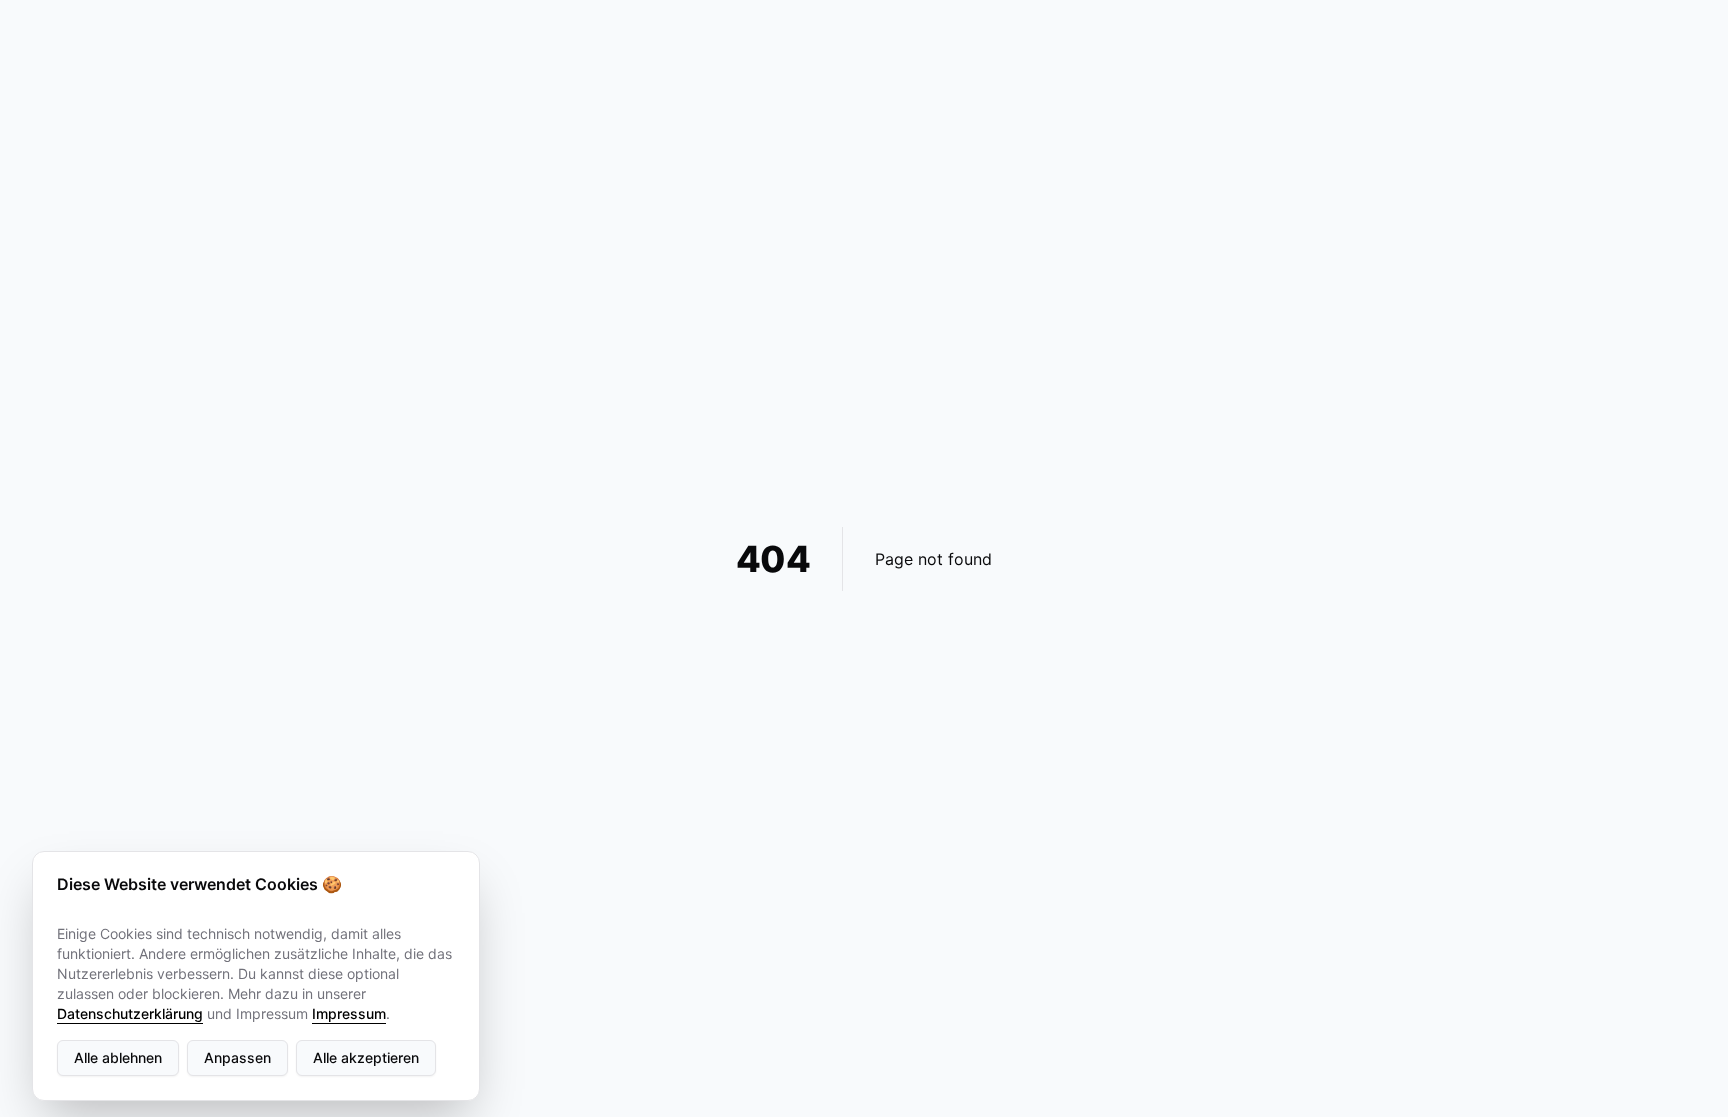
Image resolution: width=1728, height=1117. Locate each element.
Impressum (349, 1013)
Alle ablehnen (118, 1057)
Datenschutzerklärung (130, 1013)
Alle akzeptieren (366, 1057)
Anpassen (237, 1057)
